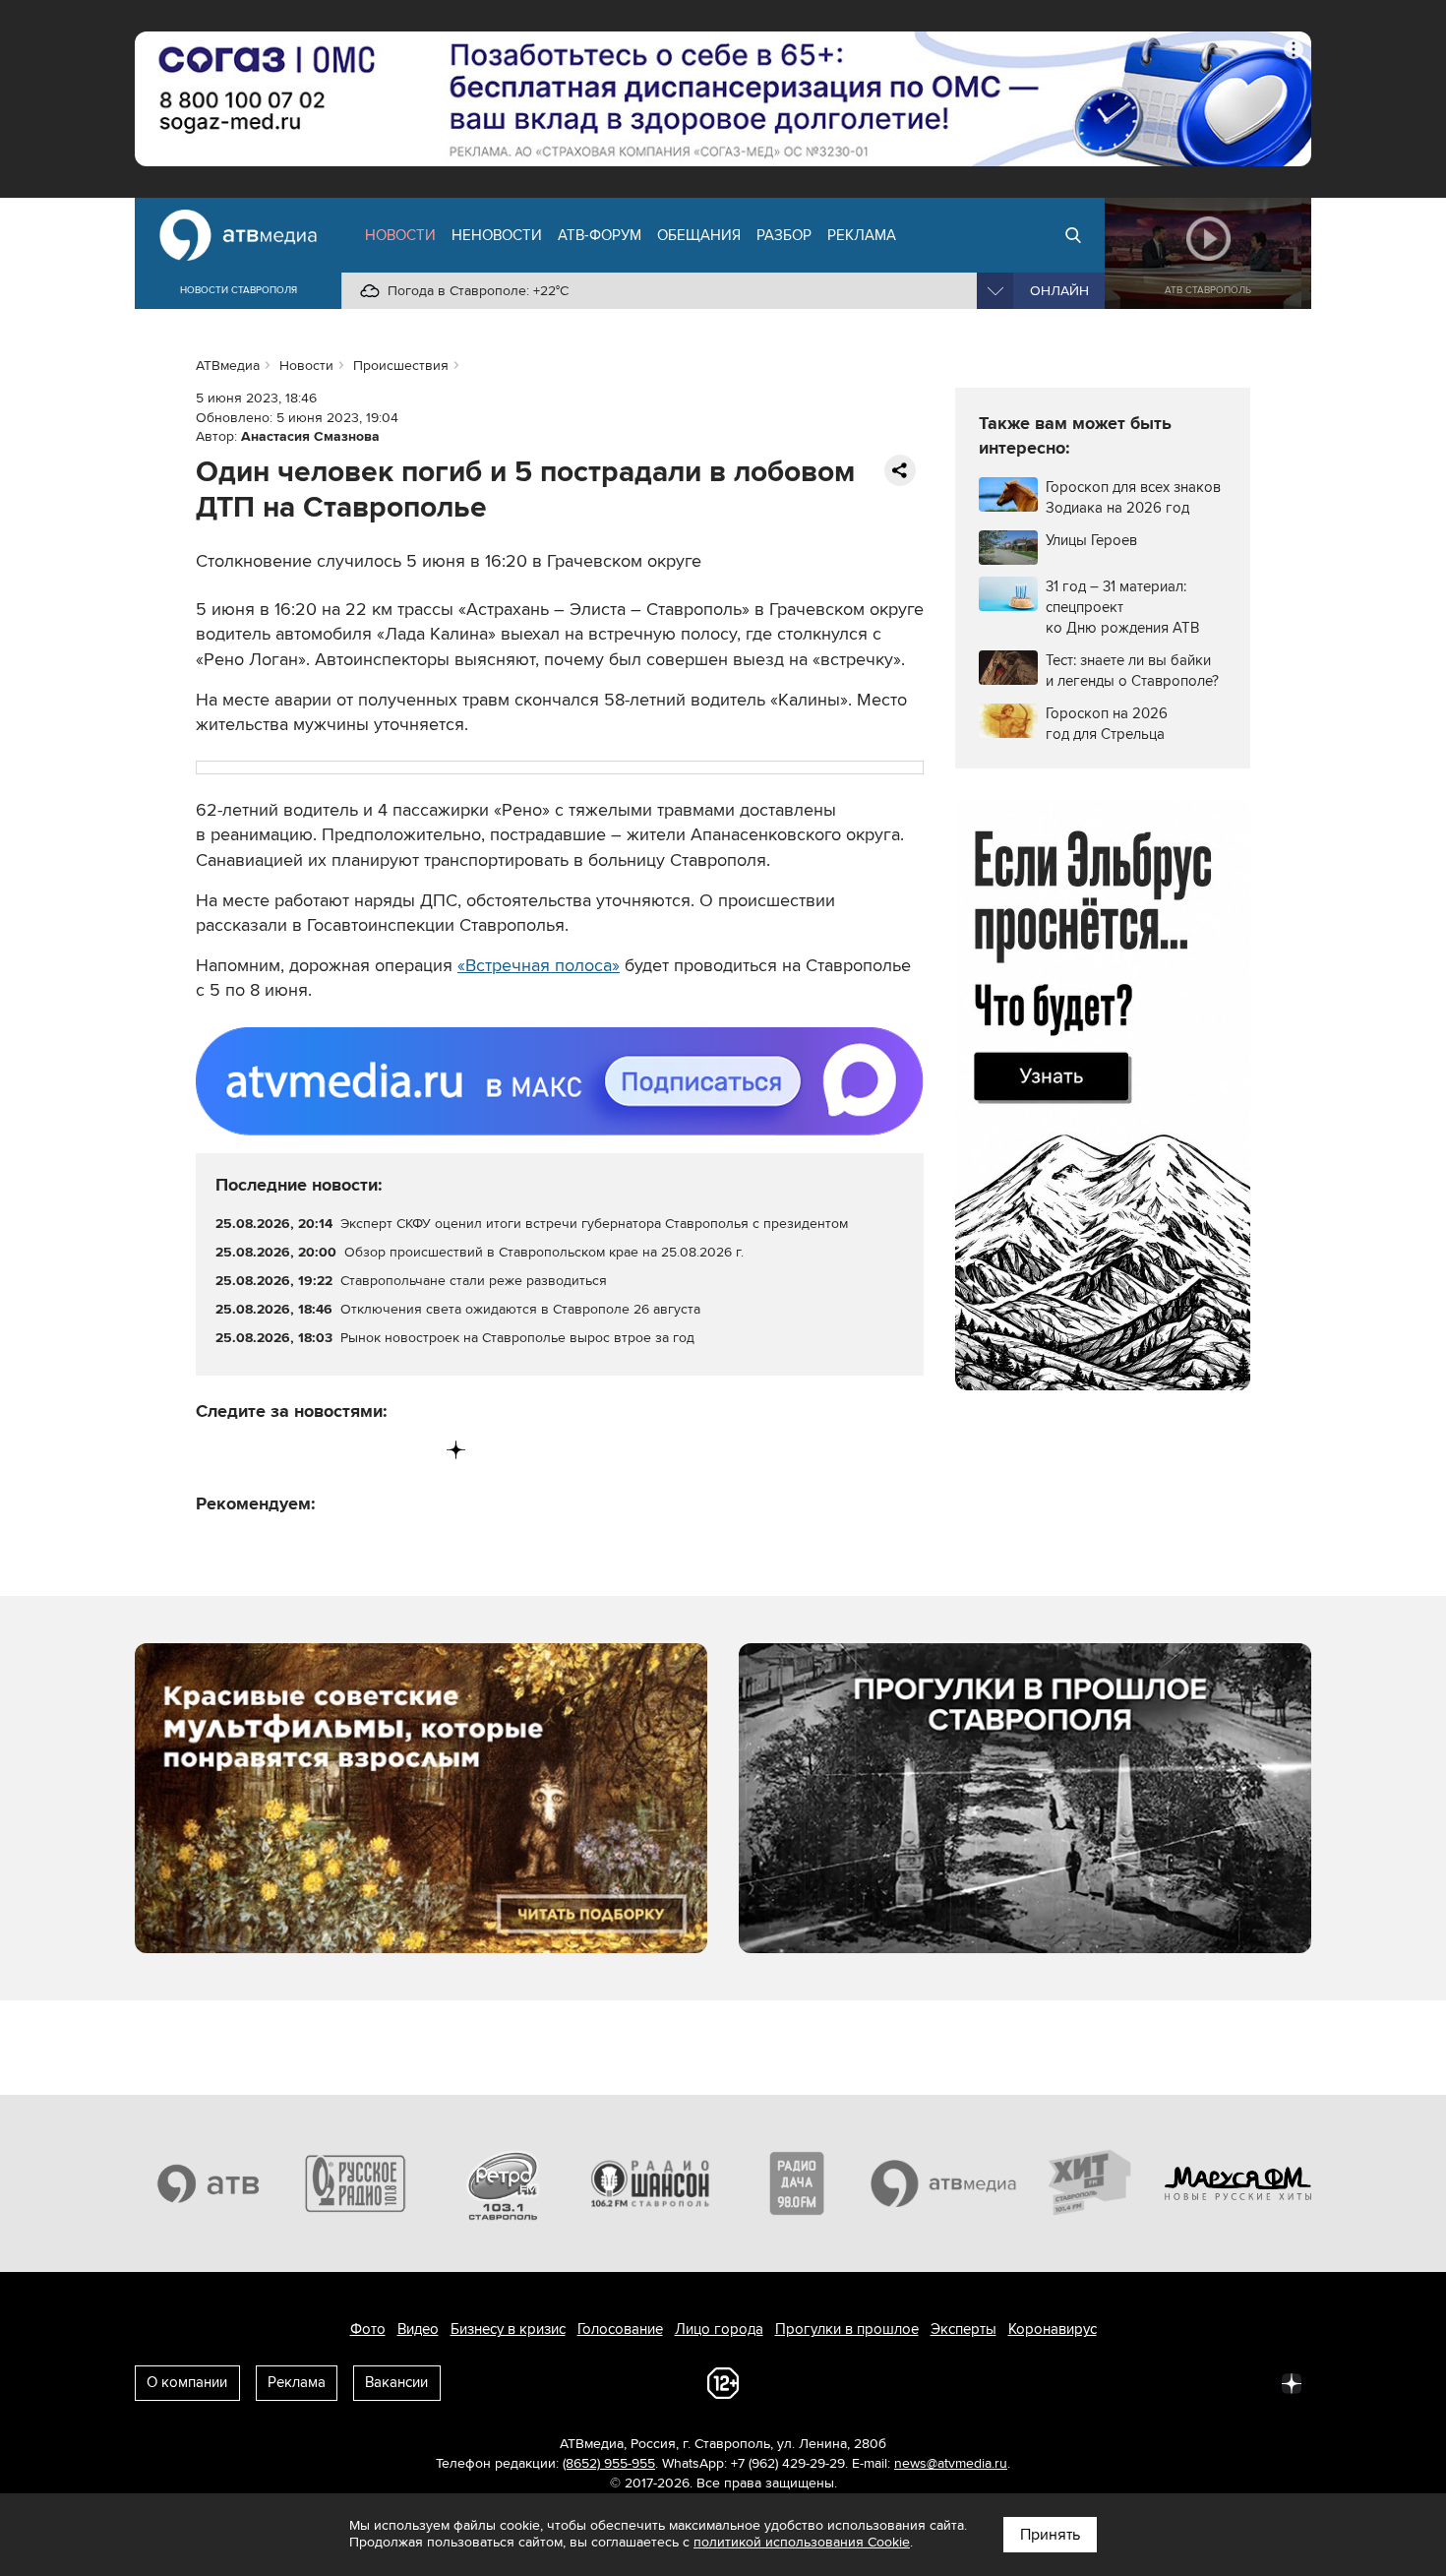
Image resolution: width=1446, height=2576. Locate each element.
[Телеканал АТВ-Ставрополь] (209, 2183)
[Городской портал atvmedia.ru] (944, 2183)
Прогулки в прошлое (847, 2329)
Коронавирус (1053, 2329)
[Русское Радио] (356, 2183)
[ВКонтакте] (212, 1450)
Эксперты (964, 2329)
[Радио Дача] (797, 2183)
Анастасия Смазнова (310, 436)
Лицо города (719, 2329)
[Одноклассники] (294, 1450)
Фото (368, 2329)
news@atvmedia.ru (951, 2463)
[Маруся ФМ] (1238, 2183)
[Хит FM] (1091, 2183)
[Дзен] (456, 1450)
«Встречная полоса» (539, 965)
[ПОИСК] (1073, 235)
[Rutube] (416, 1450)
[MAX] (334, 1450)
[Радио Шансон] (650, 2183)
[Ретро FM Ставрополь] (503, 2183)
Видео (418, 2329)
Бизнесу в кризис (508, 2329)
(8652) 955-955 (609, 2463)
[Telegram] (252, 1450)
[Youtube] (374, 1450)
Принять (1050, 2535)
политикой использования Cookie (802, 2542)
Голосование (620, 2329)
